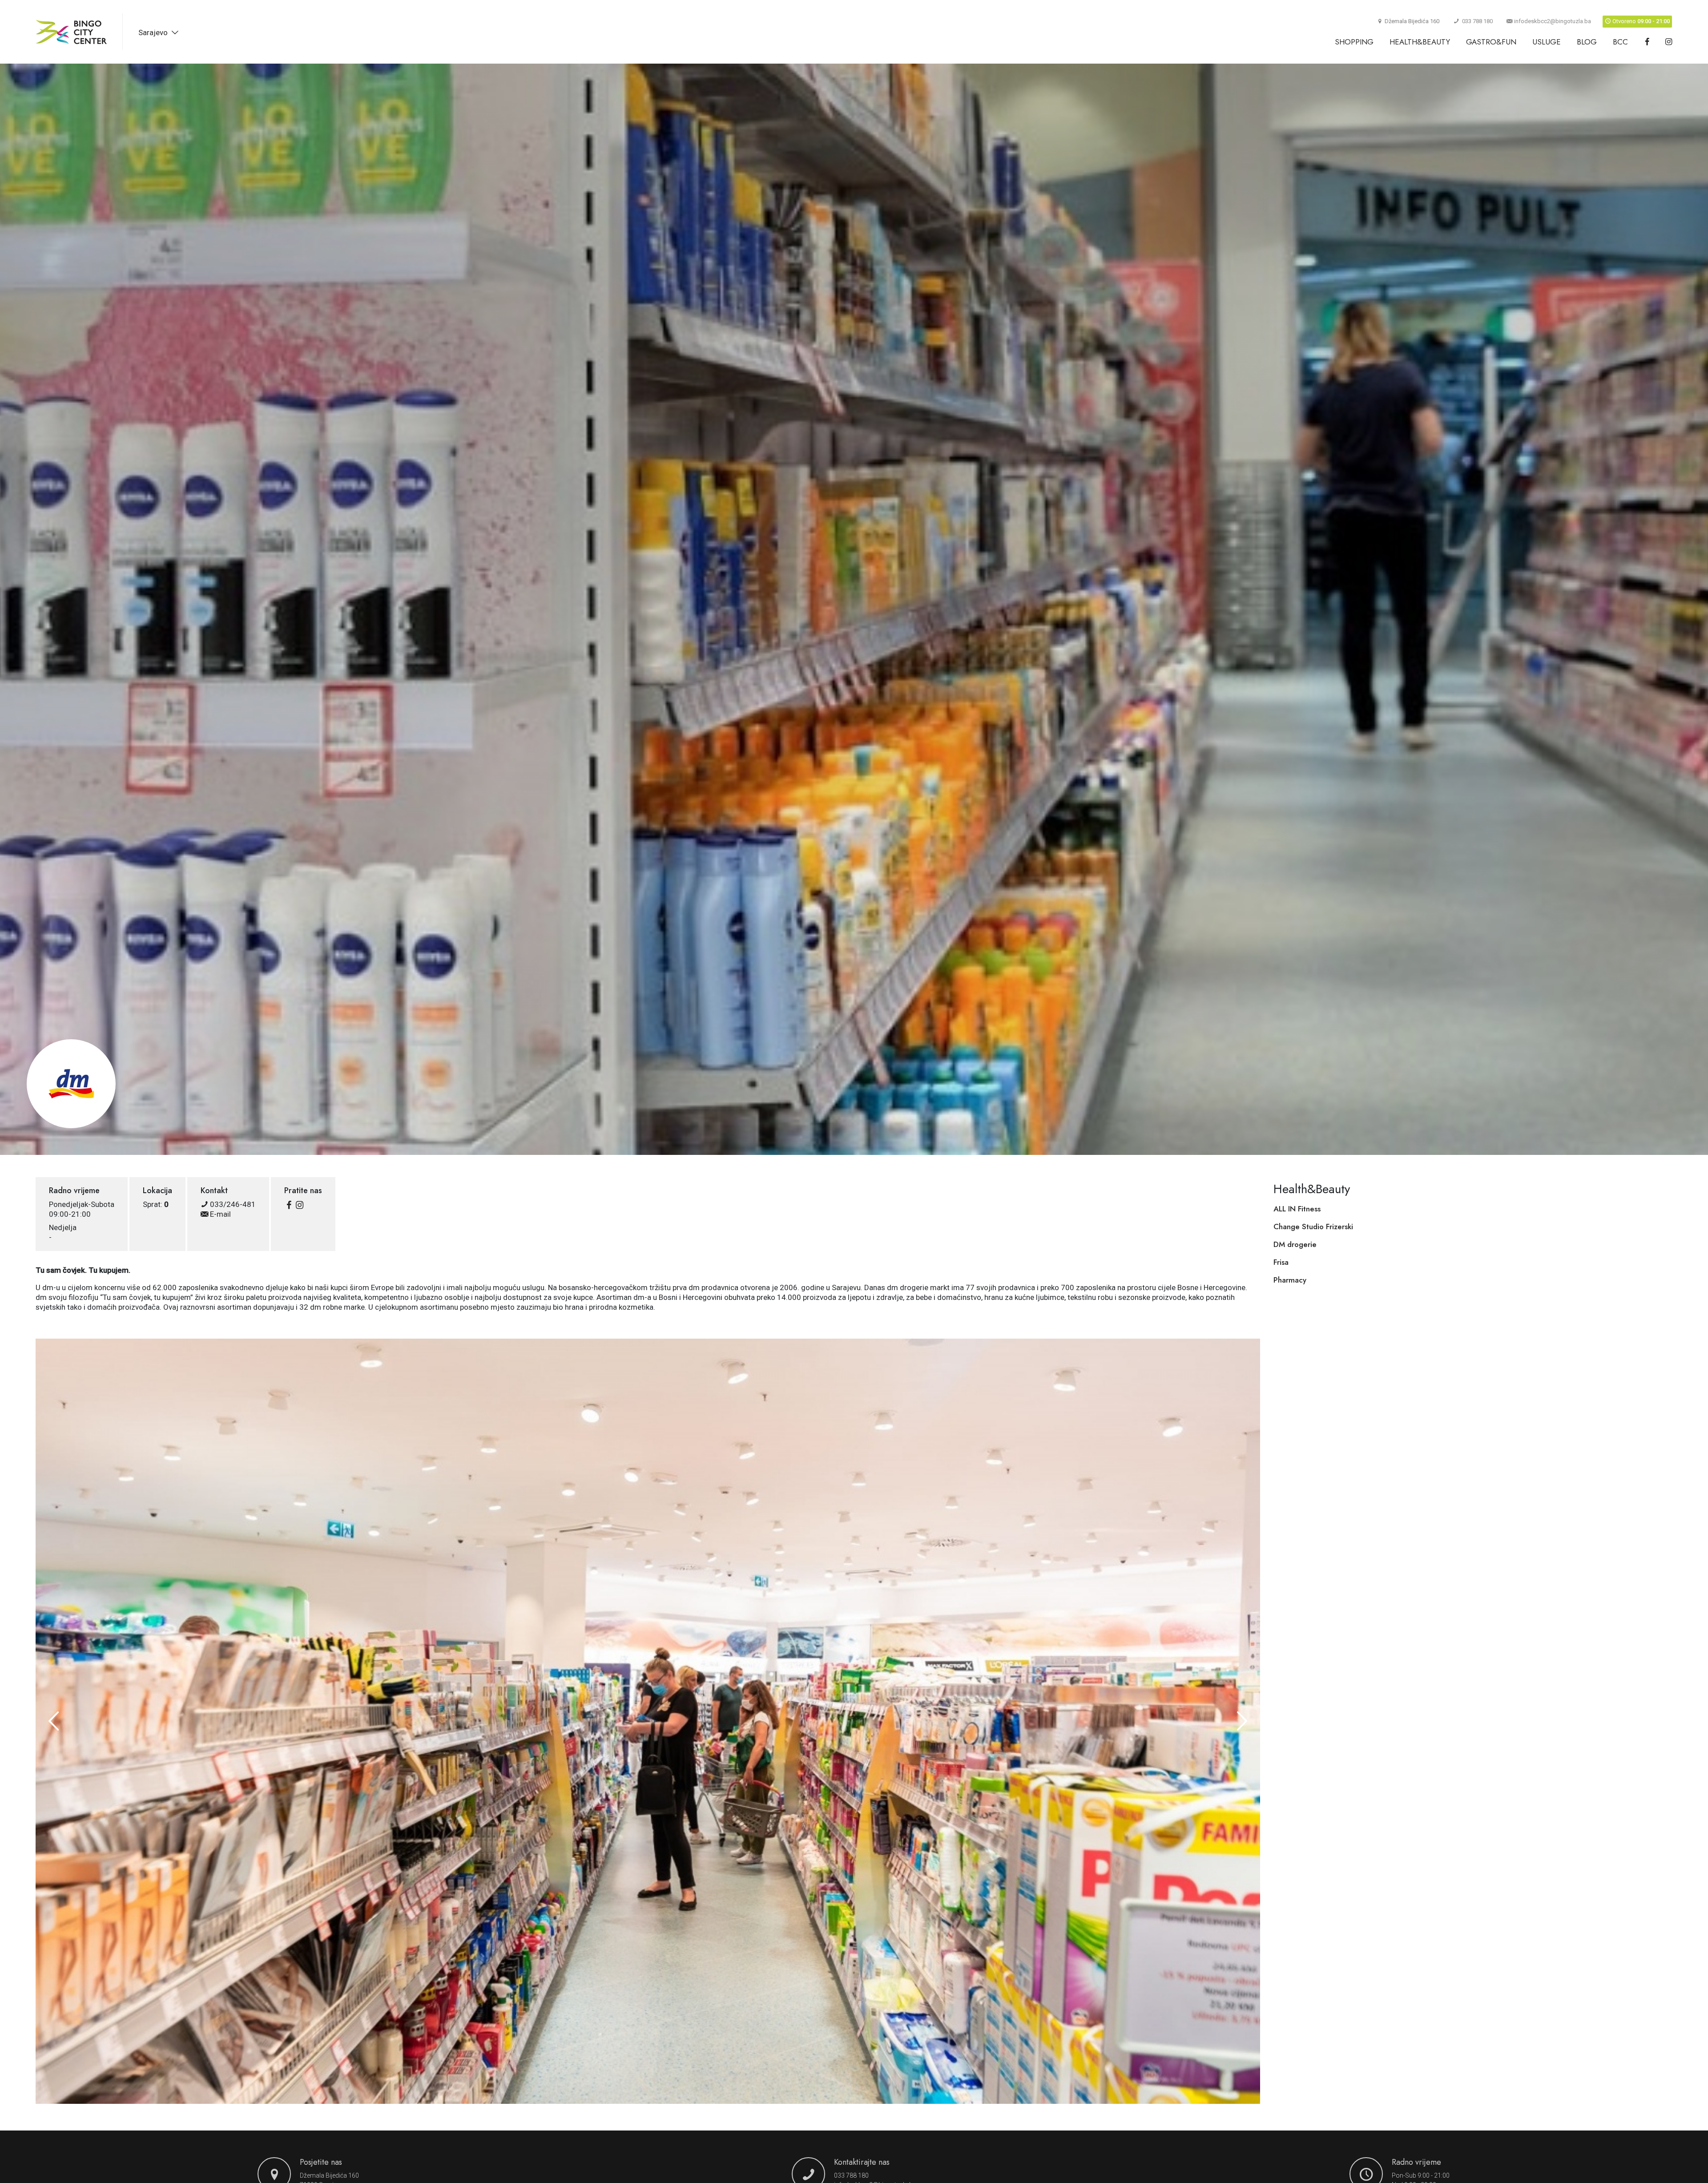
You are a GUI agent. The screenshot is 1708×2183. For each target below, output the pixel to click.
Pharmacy (1290, 1280)
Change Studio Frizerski (1313, 1227)
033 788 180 (1477, 21)
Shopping (1354, 42)
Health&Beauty (1420, 42)
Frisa (1281, 1262)
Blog (1587, 42)
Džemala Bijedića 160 (329, 2175)
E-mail (220, 1214)
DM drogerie (1295, 1244)
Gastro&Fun (1491, 42)
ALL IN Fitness (1297, 1209)
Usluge (1547, 42)
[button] (53, 1721)
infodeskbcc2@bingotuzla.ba (1553, 21)
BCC (1620, 42)
